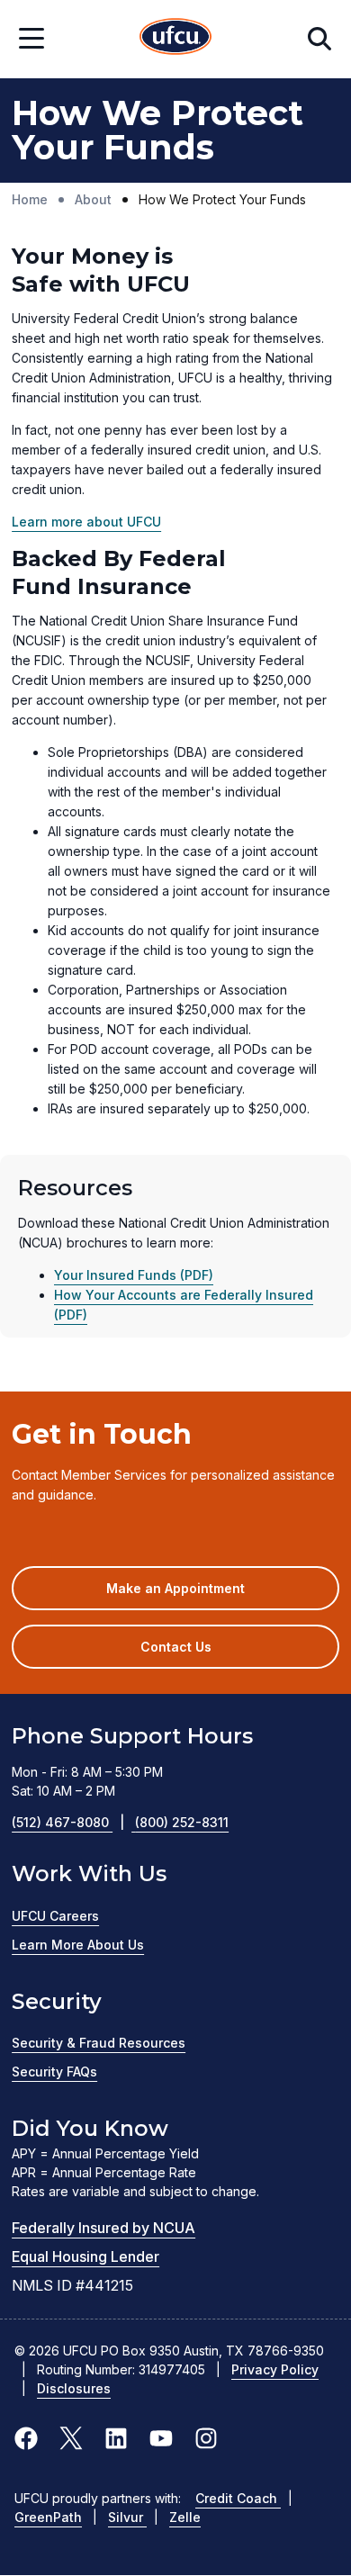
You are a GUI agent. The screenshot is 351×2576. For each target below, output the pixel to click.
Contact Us (176, 1647)
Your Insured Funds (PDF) (134, 1275)
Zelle (185, 2517)
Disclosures (74, 2388)
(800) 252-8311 (182, 1822)
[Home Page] (175, 39)
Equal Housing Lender (85, 2256)
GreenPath (48, 2517)
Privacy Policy (275, 2369)
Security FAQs (54, 2072)
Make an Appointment (202, 1595)
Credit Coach (238, 2498)
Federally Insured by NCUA (103, 2228)
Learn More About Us (78, 1945)
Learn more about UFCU (86, 522)
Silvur (127, 2517)
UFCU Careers (55, 1916)
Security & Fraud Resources (99, 2043)
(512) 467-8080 (68, 1822)
